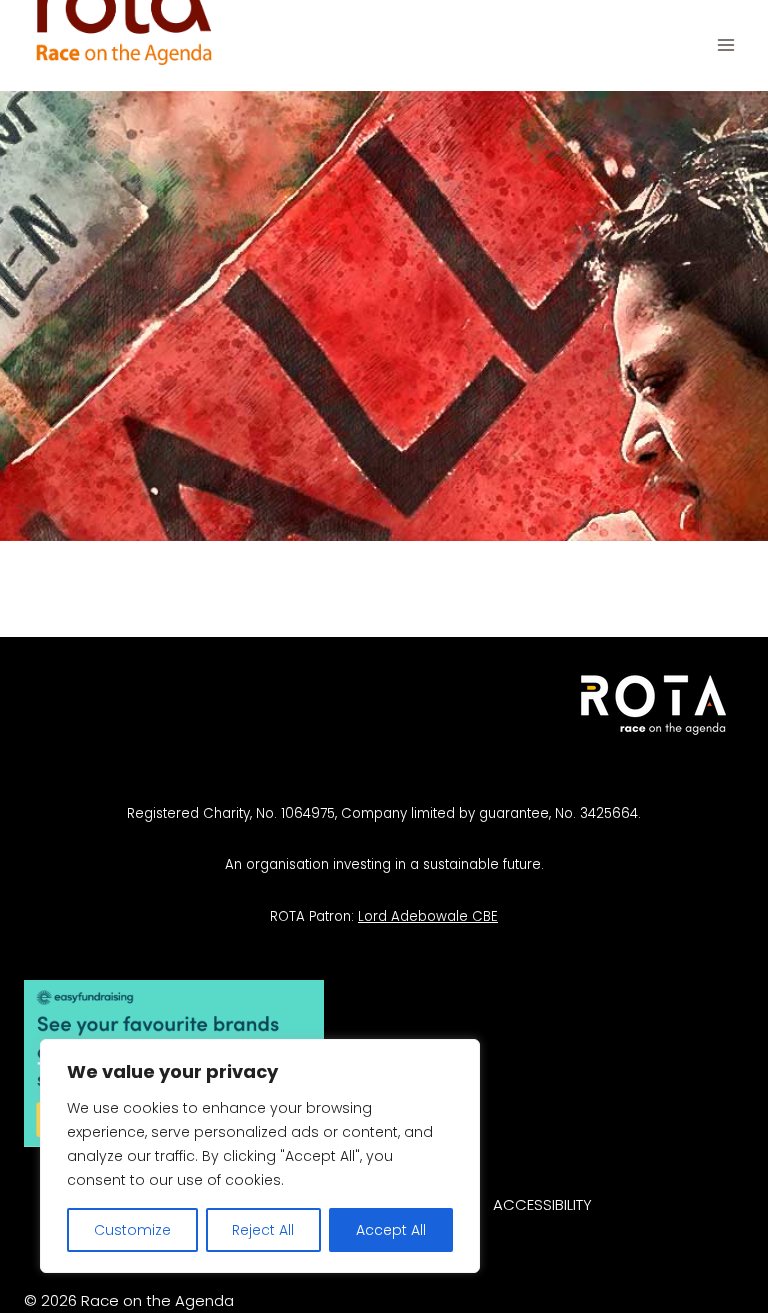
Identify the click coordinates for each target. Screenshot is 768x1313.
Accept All (391, 1230)
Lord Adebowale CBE (428, 916)
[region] (260, 1156)
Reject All (263, 1230)
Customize (132, 1230)
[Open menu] (725, 45)
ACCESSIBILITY (542, 1204)
